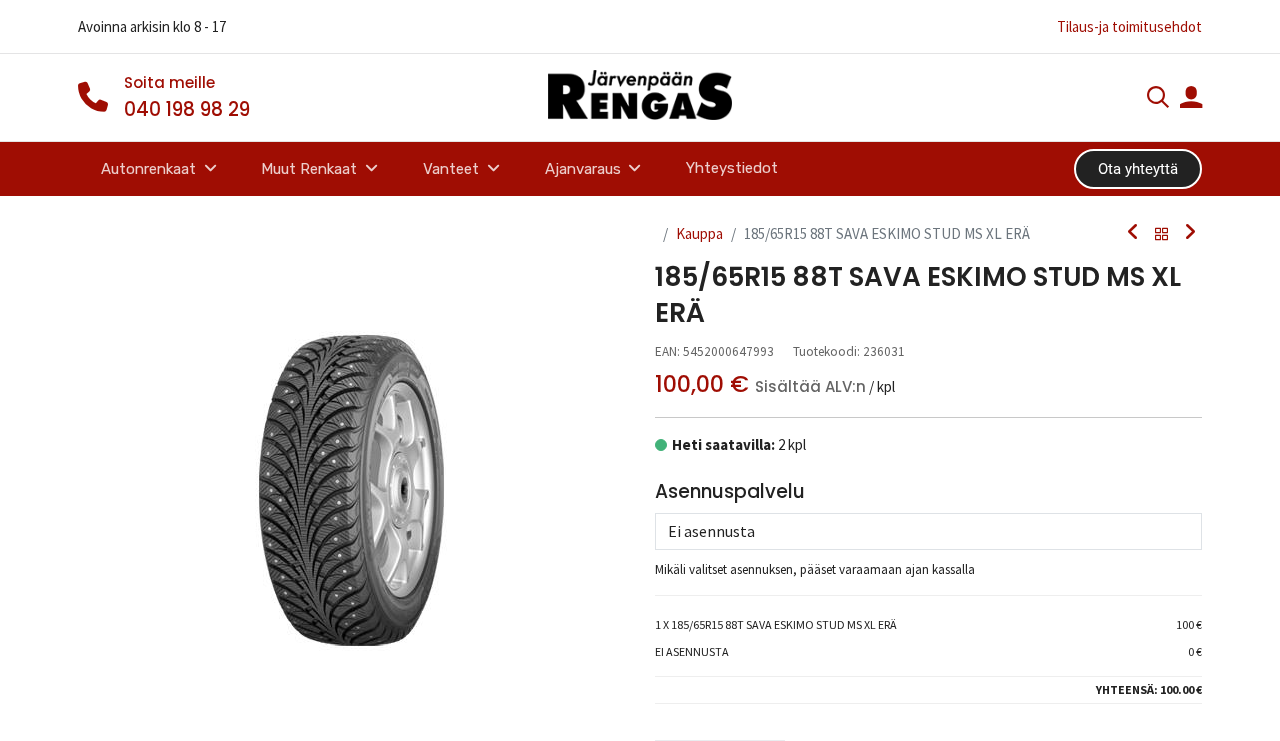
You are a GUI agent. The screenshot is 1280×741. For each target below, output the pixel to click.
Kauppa (699, 233)
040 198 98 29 (187, 109)
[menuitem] (732, 168)
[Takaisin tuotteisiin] (1162, 234)
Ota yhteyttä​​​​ (1138, 169)
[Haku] (1158, 99)
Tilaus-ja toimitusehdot (1129, 26)
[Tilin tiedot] (1191, 99)
